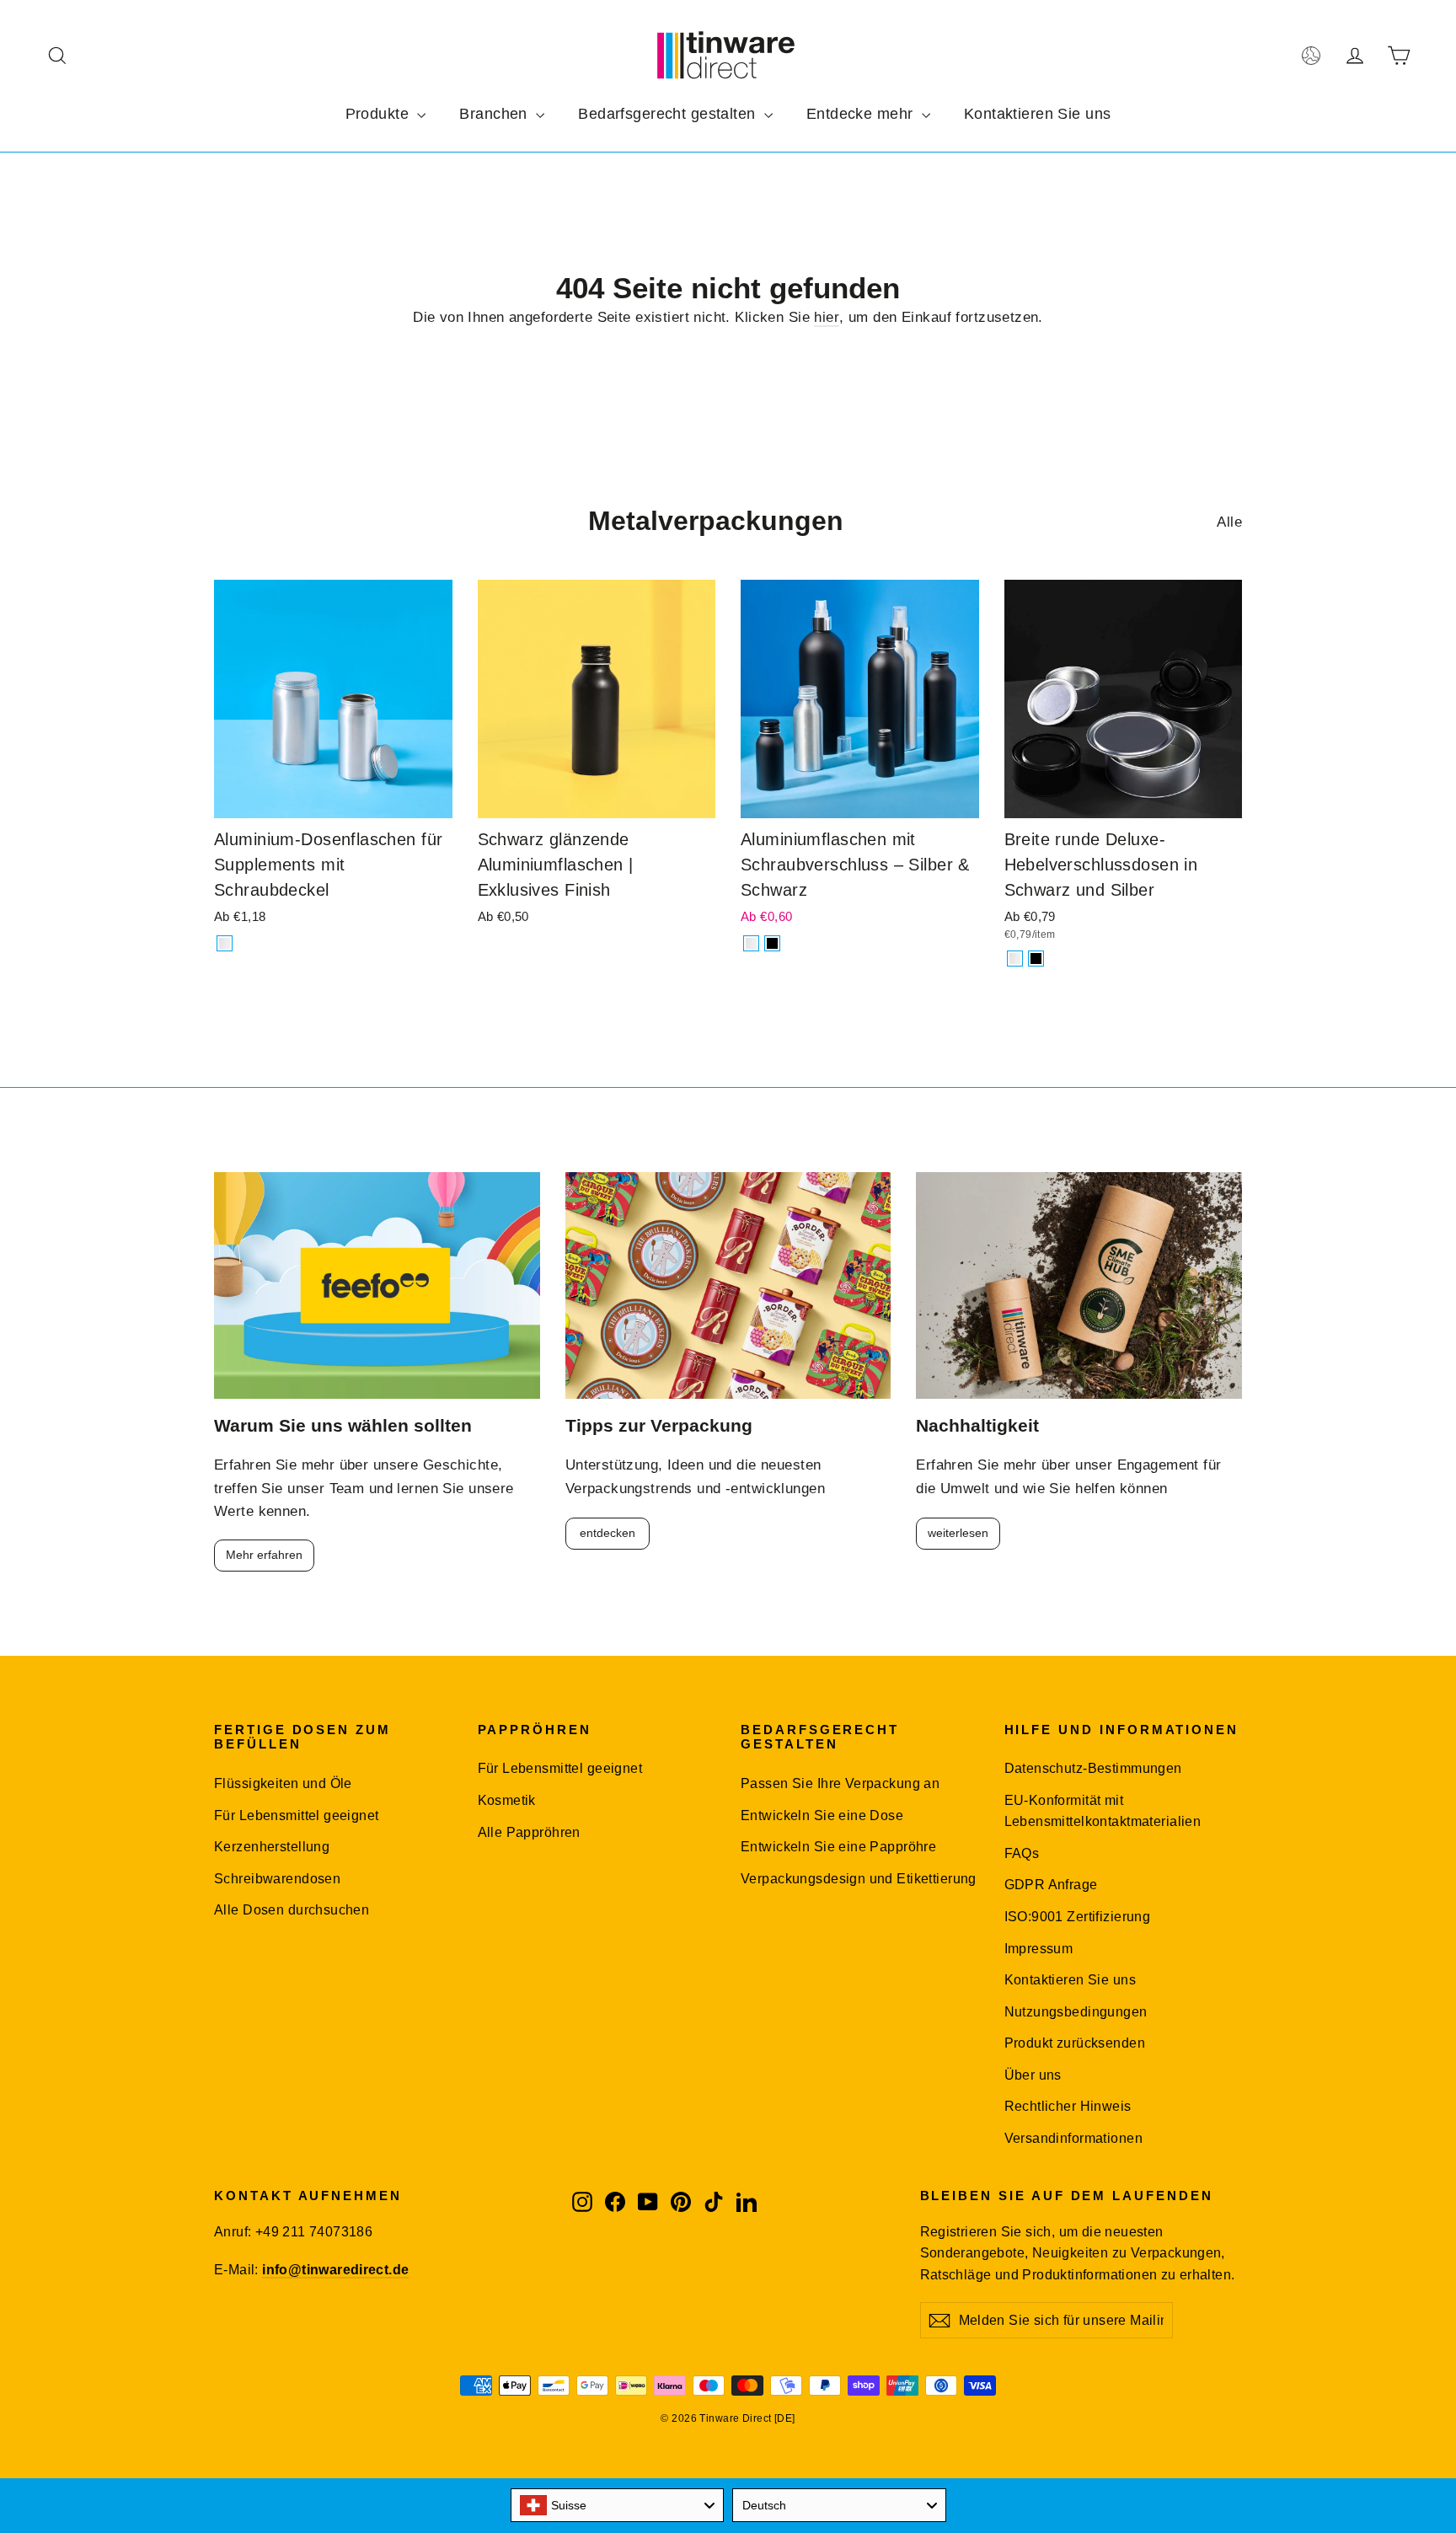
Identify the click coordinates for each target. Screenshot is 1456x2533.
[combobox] (618, 2505)
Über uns (1033, 2075)
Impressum (1039, 1949)
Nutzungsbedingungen (1076, 2012)
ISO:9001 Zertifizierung (1078, 1917)
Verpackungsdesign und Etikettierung (859, 1879)
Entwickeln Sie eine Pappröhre (838, 1847)
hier (827, 317)
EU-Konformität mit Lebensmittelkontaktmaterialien (1103, 1811)
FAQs (1022, 1853)
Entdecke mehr (862, 114)
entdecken (608, 1533)
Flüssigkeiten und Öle (283, 1783)
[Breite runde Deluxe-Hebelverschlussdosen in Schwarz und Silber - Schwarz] (1036, 959)
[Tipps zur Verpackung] (728, 1285)
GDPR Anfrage (1051, 1885)
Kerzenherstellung (272, 1847)
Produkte (380, 114)
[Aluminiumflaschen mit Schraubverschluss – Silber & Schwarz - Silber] (751, 943)
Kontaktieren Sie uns (1038, 114)
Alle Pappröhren (529, 1832)
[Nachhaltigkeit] (1079, 1285)
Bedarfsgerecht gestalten (669, 114)
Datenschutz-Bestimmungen (1093, 1768)
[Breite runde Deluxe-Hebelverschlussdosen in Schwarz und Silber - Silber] (1015, 959)
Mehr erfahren (264, 1555)
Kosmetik (507, 1800)
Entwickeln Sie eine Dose (822, 1815)
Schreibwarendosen (277, 1879)
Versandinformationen (1074, 2138)
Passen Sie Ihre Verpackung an (840, 1783)
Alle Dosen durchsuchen (292, 1910)
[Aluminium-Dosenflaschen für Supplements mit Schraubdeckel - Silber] (225, 943)
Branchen (495, 114)
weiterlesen (958, 1533)
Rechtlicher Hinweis (1068, 2106)
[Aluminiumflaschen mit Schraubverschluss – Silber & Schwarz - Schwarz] (772, 943)
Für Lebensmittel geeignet (297, 1815)
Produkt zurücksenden (1075, 2043)
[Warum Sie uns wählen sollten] (377, 1285)
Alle (1229, 522)
